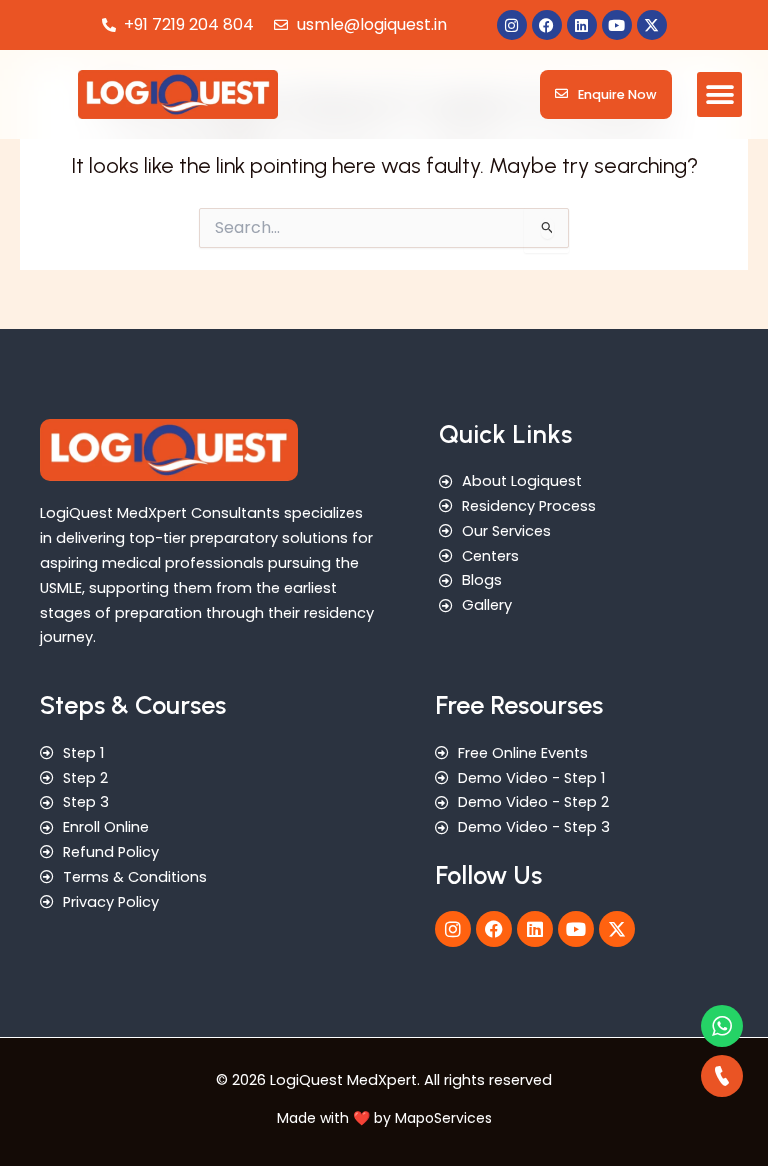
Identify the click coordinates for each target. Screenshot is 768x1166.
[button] (719, 94)
